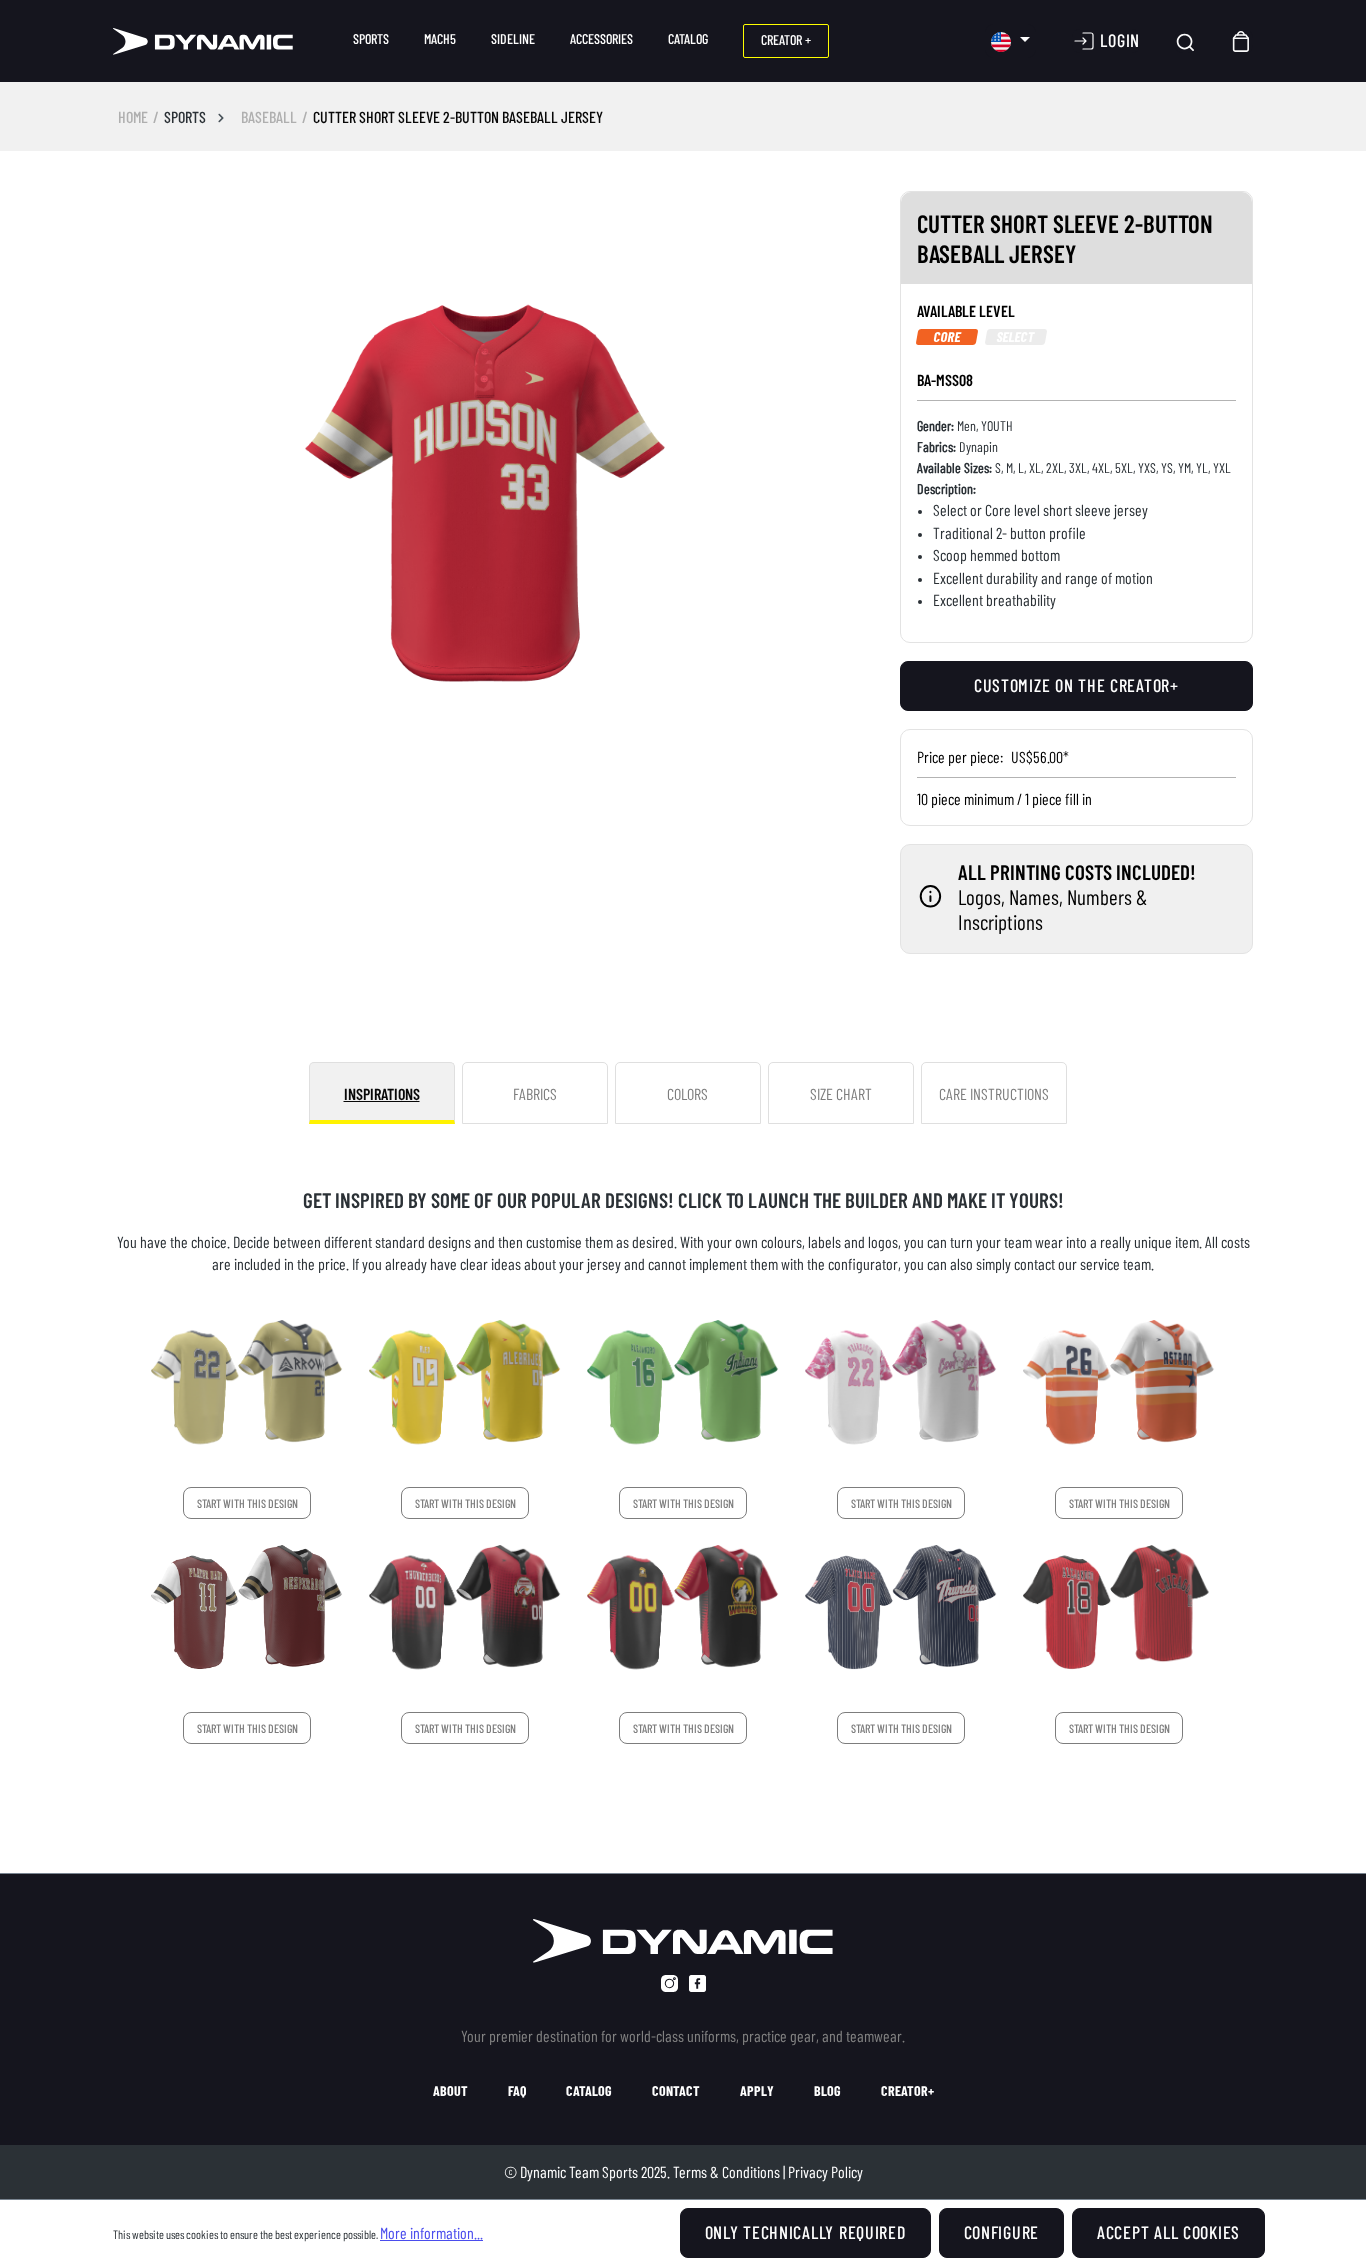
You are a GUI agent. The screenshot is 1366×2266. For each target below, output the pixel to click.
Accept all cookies (1168, 2232)
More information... (431, 2232)
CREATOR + (786, 39)
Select (1015, 337)
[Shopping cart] (1242, 41)
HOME (133, 116)
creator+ (907, 2091)
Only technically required (805, 2232)
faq (517, 2091)
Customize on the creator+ (1076, 685)
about (450, 2091)
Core (947, 337)
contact (676, 2091)
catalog (589, 2091)
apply (757, 2091)
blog (827, 2091)
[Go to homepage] (203, 41)
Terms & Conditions (726, 2171)
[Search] (1185, 41)
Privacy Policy (825, 2171)
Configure (1001, 2232)
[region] (486, 498)
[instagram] (669, 1983)
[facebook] (697, 1983)
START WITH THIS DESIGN (247, 1503)
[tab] (382, 1093)
